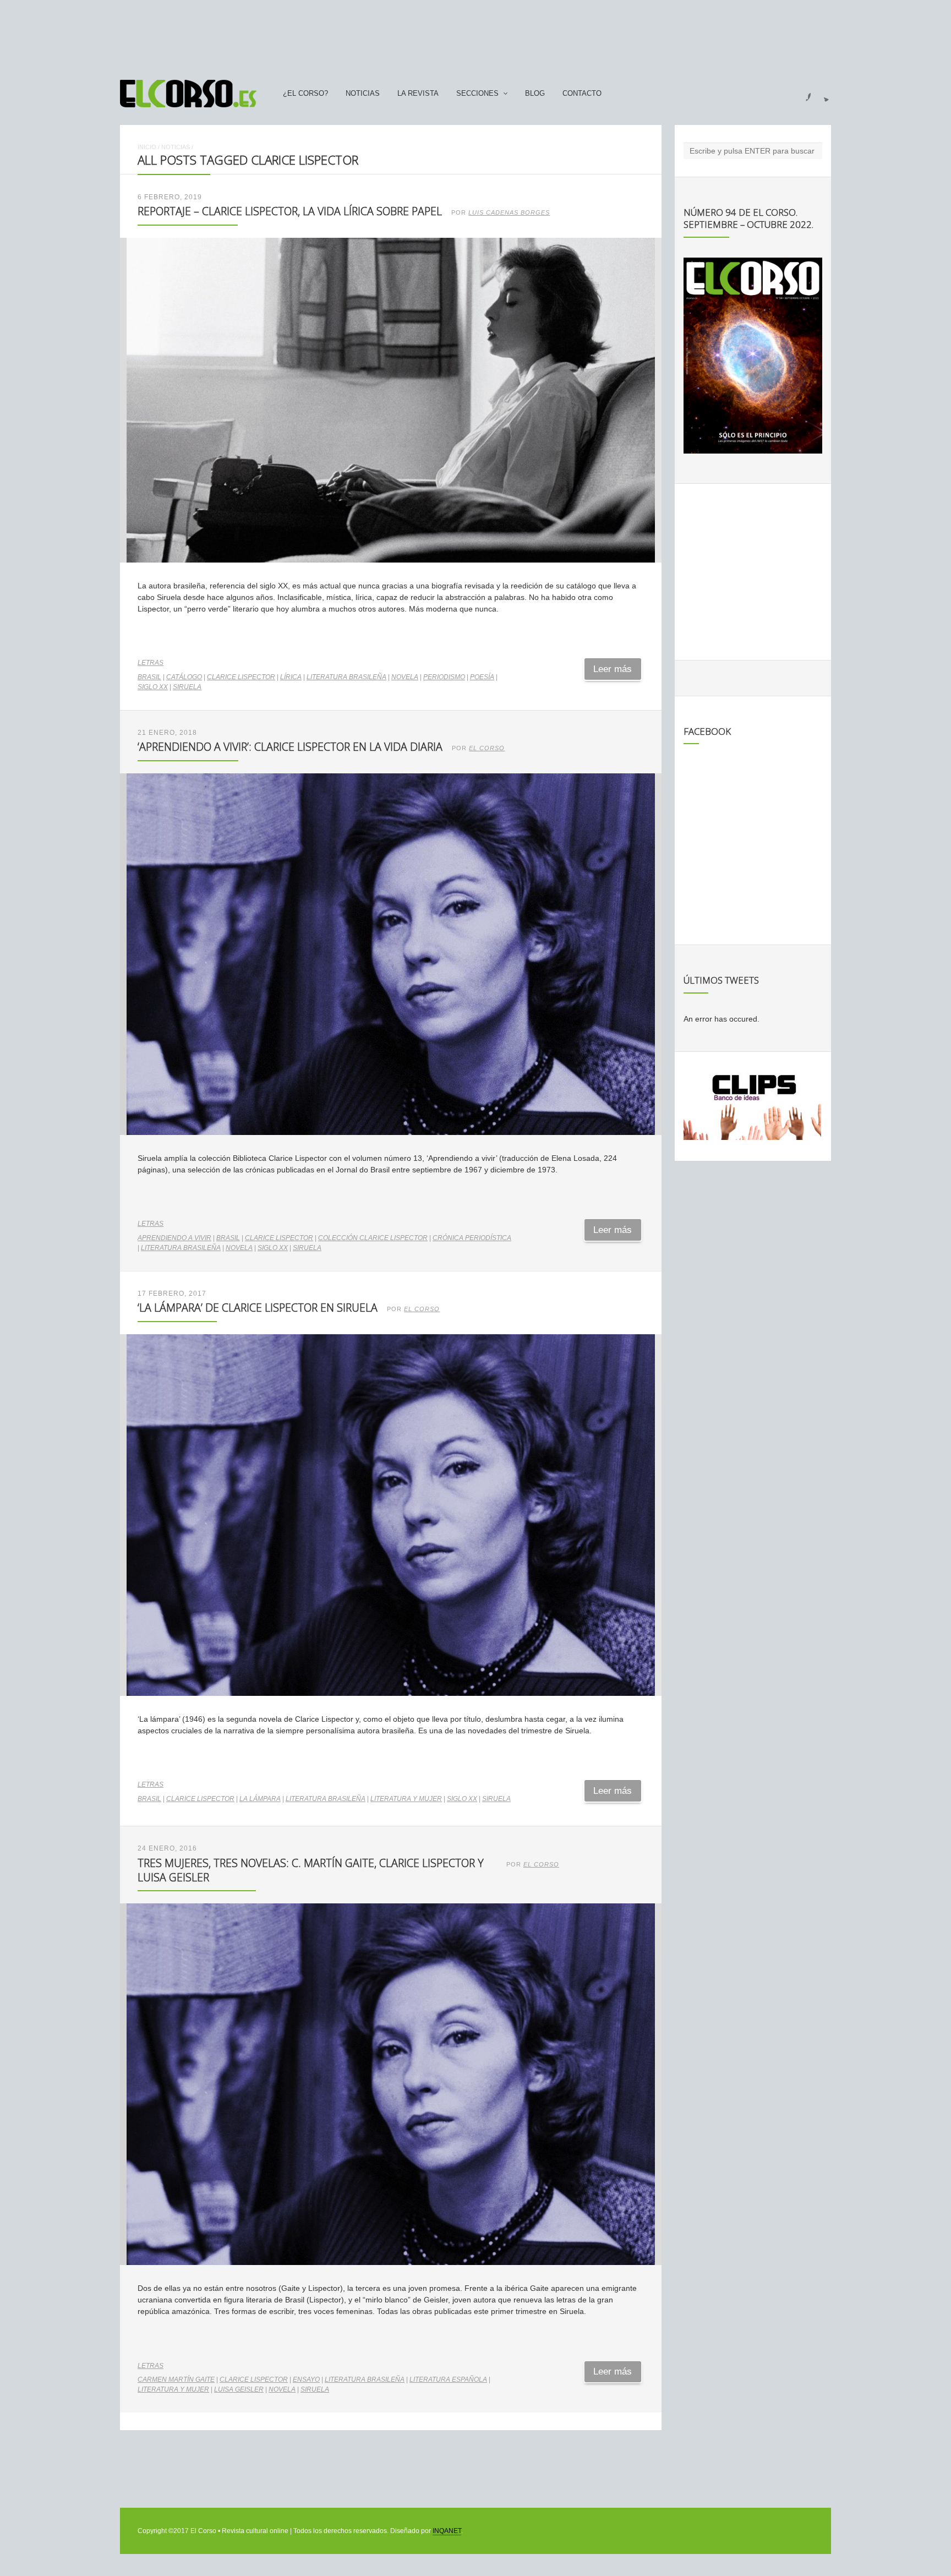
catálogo (184, 677)
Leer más (613, 669)
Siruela (187, 687)
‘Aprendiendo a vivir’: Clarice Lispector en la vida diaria (290, 747)
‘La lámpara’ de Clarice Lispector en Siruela (258, 1308)
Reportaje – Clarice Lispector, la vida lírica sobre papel (290, 211)
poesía (482, 677)
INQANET (447, 2531)
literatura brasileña (346, 677)
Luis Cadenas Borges (509, 212)
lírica (291, 677)
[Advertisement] (475, 35)
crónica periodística (472, 1238)
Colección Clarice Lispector (373, 1238)
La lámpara (260, 1799)
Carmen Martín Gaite (176, 2379)
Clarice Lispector (241, 677)
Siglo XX (153, 687)
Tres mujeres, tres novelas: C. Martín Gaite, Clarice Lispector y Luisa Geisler (311, 1870)
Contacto (582, 94)
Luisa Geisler (239, 2389)
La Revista (418, 94)
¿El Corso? (305, 94)
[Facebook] (802, 94)
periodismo (444, 677)
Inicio (147, 147)
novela (405, 677)
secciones (477, 94)
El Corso (487, 748)
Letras (151, 663)
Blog (535, 94)
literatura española (448, 2379)
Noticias (363, 94)
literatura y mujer (406, 1799)
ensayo (306, 2379)
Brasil (149, 677)
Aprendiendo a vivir (174, 1238)
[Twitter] (822, 94)
